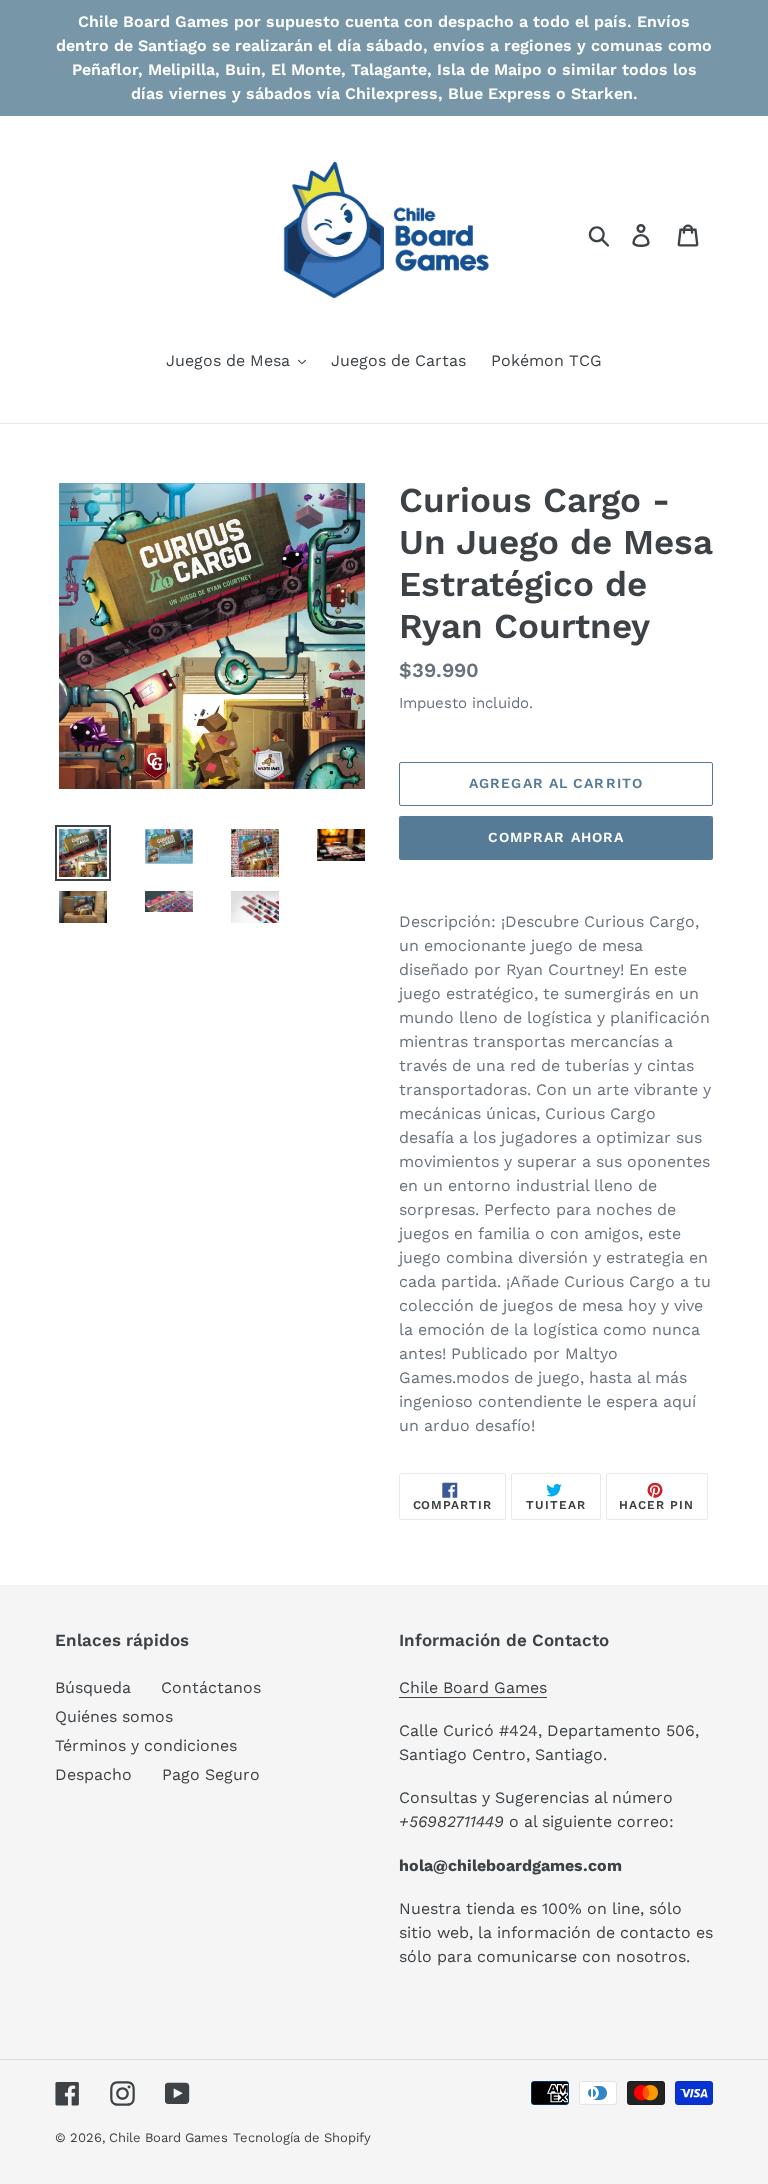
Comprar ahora (556, 837)
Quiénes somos (114, 1716)
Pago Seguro (211, 1774)
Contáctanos (211, 1687)
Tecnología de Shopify (302, 2137)
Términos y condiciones (146, 1745)
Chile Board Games (473, 1687)
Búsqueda (93, 1687)
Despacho (93, 1774)
